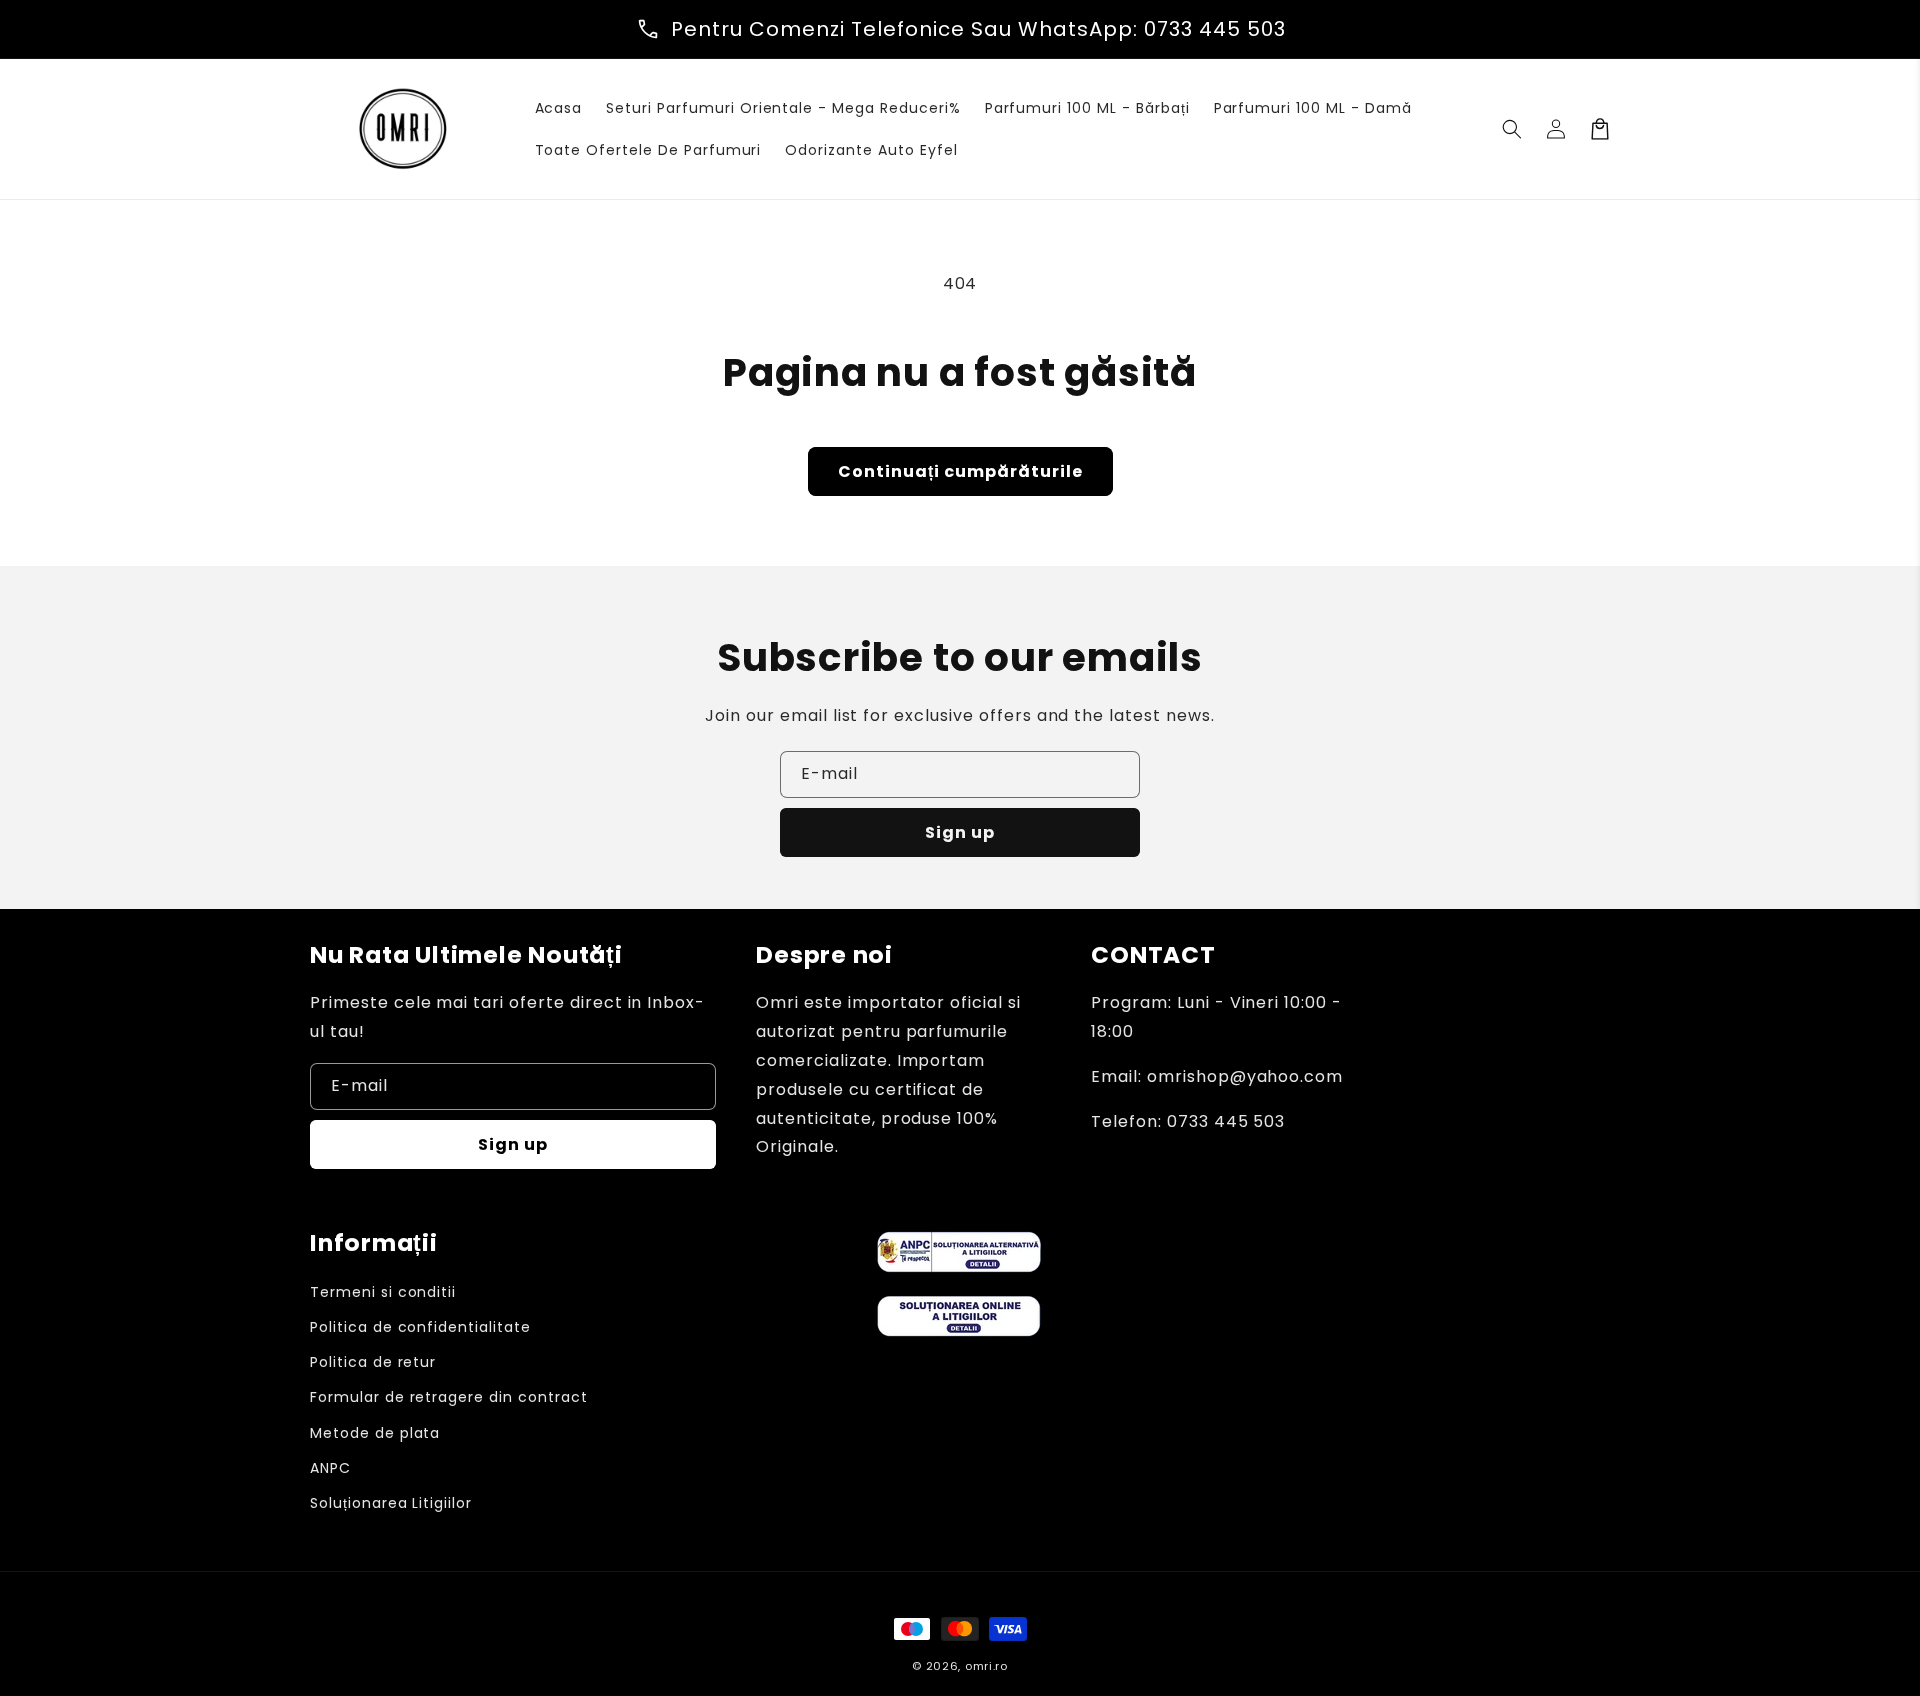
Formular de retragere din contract (449, 1397)
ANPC (330, 1468)
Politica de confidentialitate (420, 1327)
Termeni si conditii (383, 1292)
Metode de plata (375, 1433)
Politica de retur (373, 1362)
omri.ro (986, 1666)
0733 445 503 (1215, 29)
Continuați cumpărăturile (960, 471)
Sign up (960, 832)
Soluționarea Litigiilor (391, 1503)
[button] (1512, 129)
